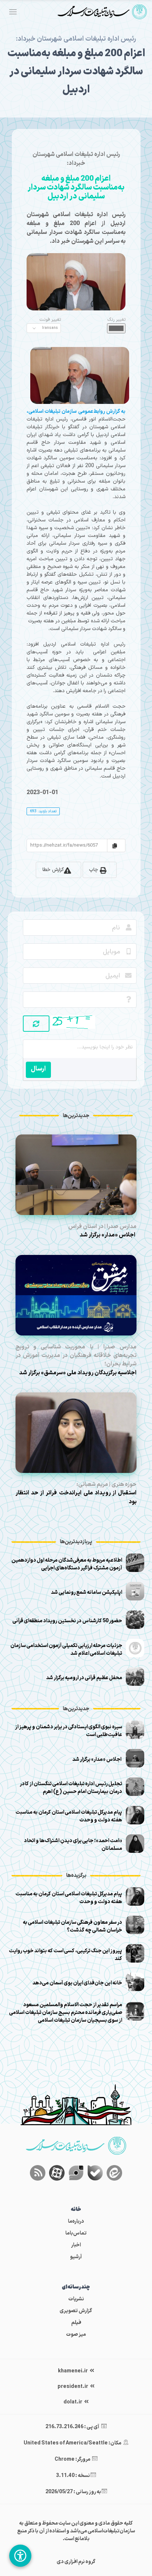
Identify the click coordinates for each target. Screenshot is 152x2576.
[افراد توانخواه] (20, 2556)
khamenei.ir (73, 2371)
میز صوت (76, 2335)
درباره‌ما (76, 2221)
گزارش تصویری (76, 2311)
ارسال (38, 1069)
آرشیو (76, 2257)
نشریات (76, 2299)
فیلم (76, 2323)
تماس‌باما (76, 2233)
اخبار (76, 2245)
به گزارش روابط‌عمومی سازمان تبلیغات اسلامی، (76, 411)
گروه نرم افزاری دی (76, 2562)
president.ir (73, 2387)
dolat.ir (73, 2402)
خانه (76, 2210)
